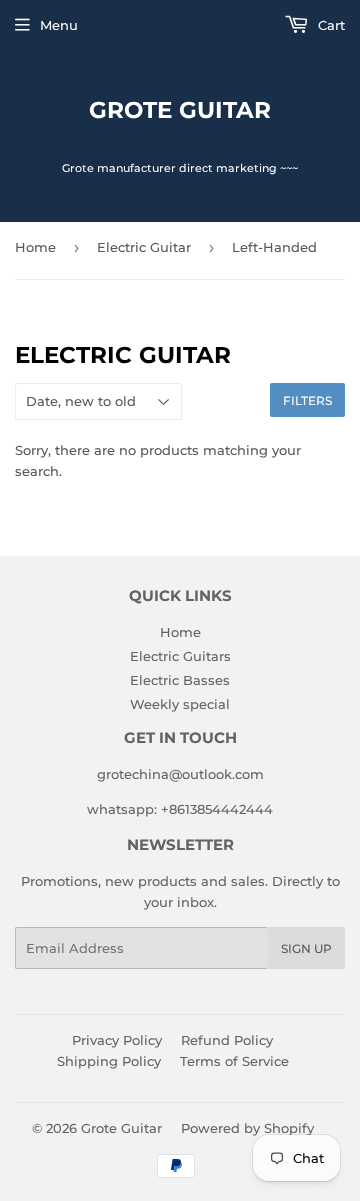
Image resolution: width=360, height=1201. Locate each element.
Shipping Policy (109, 1061)
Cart (329, 25)
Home (35, 247)
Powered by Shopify (247, 1128)
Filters (307, 400)
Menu (59, 25)
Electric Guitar (144, 247)
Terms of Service (234, 1061)
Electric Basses (180, 680)
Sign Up (306, 948)
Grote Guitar (180, 110)
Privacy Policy (117, 1040)
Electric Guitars (180, 656)
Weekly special (180, 704)
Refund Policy (227, 1040)
